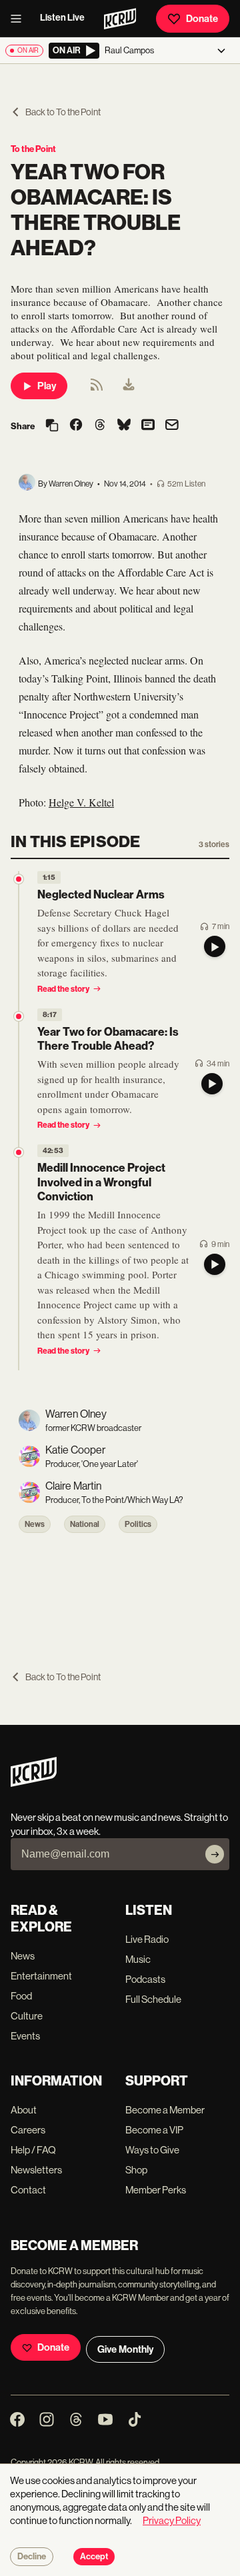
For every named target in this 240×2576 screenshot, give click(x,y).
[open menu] (20, 19)
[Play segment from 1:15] (19, 879)
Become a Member (165, 2110)
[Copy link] (52, 426)
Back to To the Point (63, 112)
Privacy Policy (172, 2520)
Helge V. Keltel (81, 802)
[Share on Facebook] (76, 426)
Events (25, 2036)
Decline (32, 2557)
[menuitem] (129, 386)
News (35, 1524)
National (85, 1524)
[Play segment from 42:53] (19, 1152)
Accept (94, 2557)
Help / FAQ (33, 2150)
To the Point (33, 149)
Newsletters (36, 2170)
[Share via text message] (148, 426)
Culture (27, 2016)
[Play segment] (215, 946)
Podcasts (145, 1979)
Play (47, 386)
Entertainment (41, 1976)
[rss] (97, 389)
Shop (136, 2170)
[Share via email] (172, 426)
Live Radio (147, 1939)
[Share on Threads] (100, 426)
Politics (138, 1524)
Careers (28, 2130)
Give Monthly (125, 2349)
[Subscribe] (215, 1854)
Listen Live (62, 18)
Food (21, 1996)
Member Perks (156, 2190)
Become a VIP (154, 2130)
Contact (28, 2190)
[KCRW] (34, 1783)
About (24, 2110)
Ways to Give (152, 2150)
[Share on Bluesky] (124, 426)
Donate (202, 19)
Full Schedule (153, 1999)
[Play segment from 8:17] (19, 1016)
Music (138, 1959)
